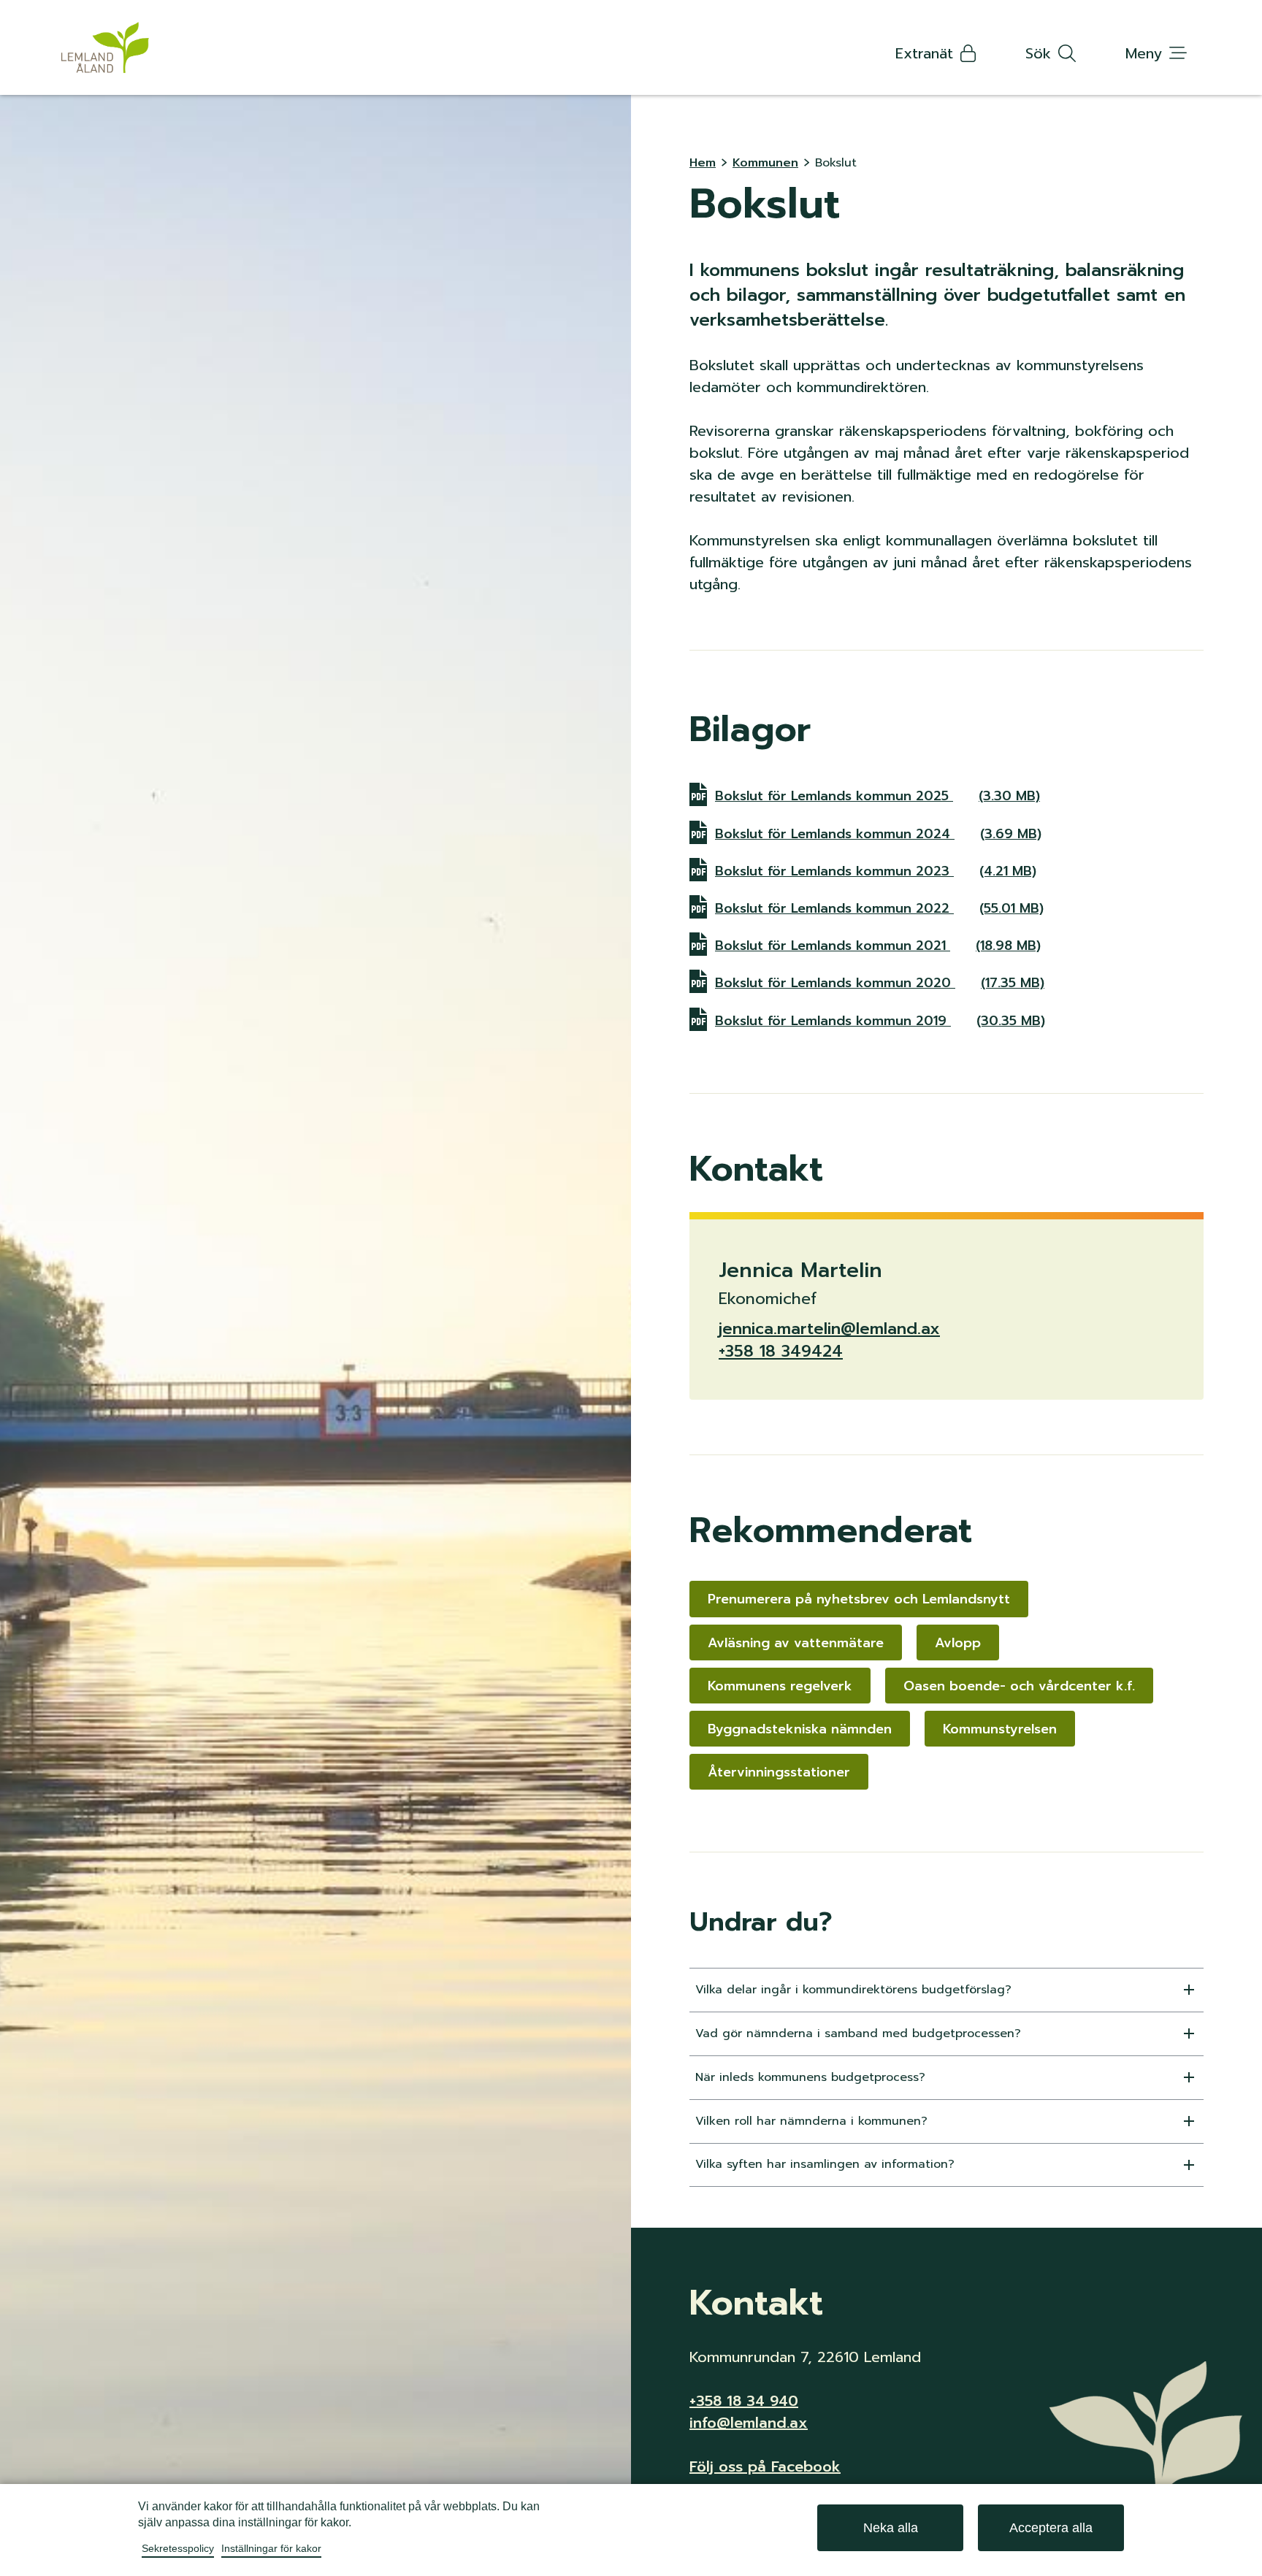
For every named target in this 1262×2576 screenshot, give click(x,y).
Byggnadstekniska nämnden (800, 1729)
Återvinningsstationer (779, 1772)
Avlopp (958, 1643)
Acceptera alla (1051, 2528)
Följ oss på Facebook (765, 2466)
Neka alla (891, 2528)
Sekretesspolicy (178, 2548)
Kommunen (765, 163)
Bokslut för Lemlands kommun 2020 (880, 982)
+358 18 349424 (781, 1351)
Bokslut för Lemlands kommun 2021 (878, 945)
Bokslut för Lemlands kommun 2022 (879, 908)
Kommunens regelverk (780, 1686)
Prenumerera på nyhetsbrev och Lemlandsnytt (859, 1599)
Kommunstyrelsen (1000, 1729)
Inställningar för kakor (271, 2548)
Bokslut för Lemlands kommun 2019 (880, 1020)
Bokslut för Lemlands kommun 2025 (877, 796)
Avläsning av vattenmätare (796, 1643)
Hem (703, 163)
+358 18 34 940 (744, 2401)
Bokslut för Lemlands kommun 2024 (878, 833)
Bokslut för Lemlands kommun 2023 (876, 871)
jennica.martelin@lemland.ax (829, 1329)
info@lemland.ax (749, 2423)
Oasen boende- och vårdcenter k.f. (1019, 1686)
